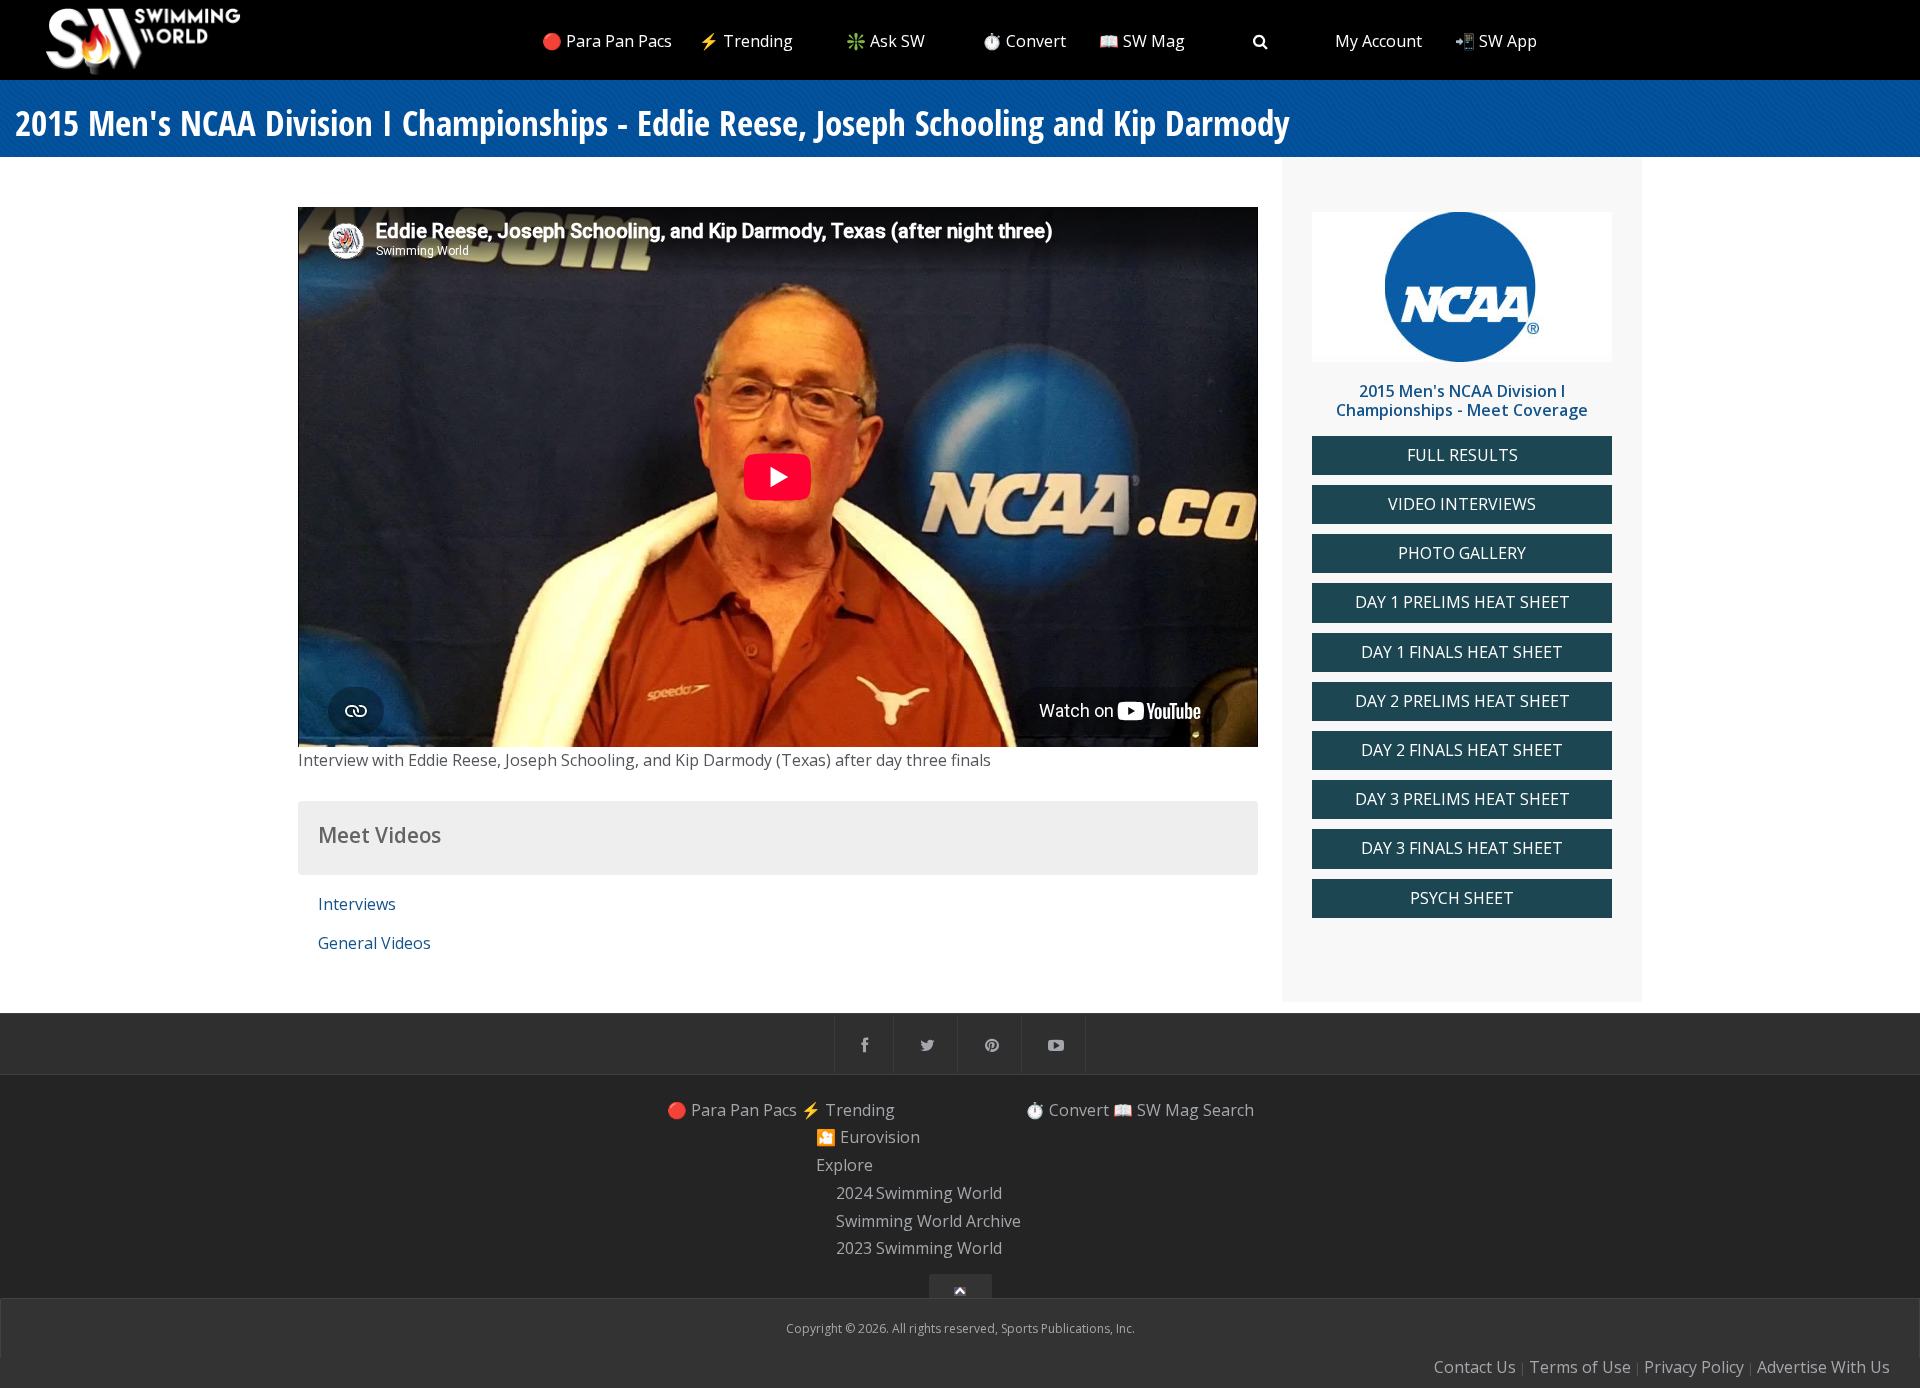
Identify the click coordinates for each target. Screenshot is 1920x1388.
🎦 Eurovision (868, 1138)
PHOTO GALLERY (1462, 553)
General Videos (374, 943)
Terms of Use (1580, 1367)
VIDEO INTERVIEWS (1462, 504)
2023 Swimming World (919, 1249)
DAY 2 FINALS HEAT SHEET (1462, 750)
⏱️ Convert (1024, 41)
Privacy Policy (1694, 1367)
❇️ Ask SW (885, 41)
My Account (1378, 41)
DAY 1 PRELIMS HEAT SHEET (1462, 602)
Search (1228, 1110)
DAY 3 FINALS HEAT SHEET (1462, 848)
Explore (844, 1165)
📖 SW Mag (1142, 41)
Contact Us (1475, 1367)
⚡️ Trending (746, 41)
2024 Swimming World (919, 1193)
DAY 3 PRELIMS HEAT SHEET (1462, 799)
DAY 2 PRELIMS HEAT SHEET (1462, 701)
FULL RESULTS (1462, 455)
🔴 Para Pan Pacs (607, 41)
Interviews (357, 904)
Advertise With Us (1823, 1367)
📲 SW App (1496, 41)
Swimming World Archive (928, 1221)
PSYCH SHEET (1462, 898)
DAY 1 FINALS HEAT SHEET (1462, 652)
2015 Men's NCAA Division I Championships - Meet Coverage (1462, 400)
